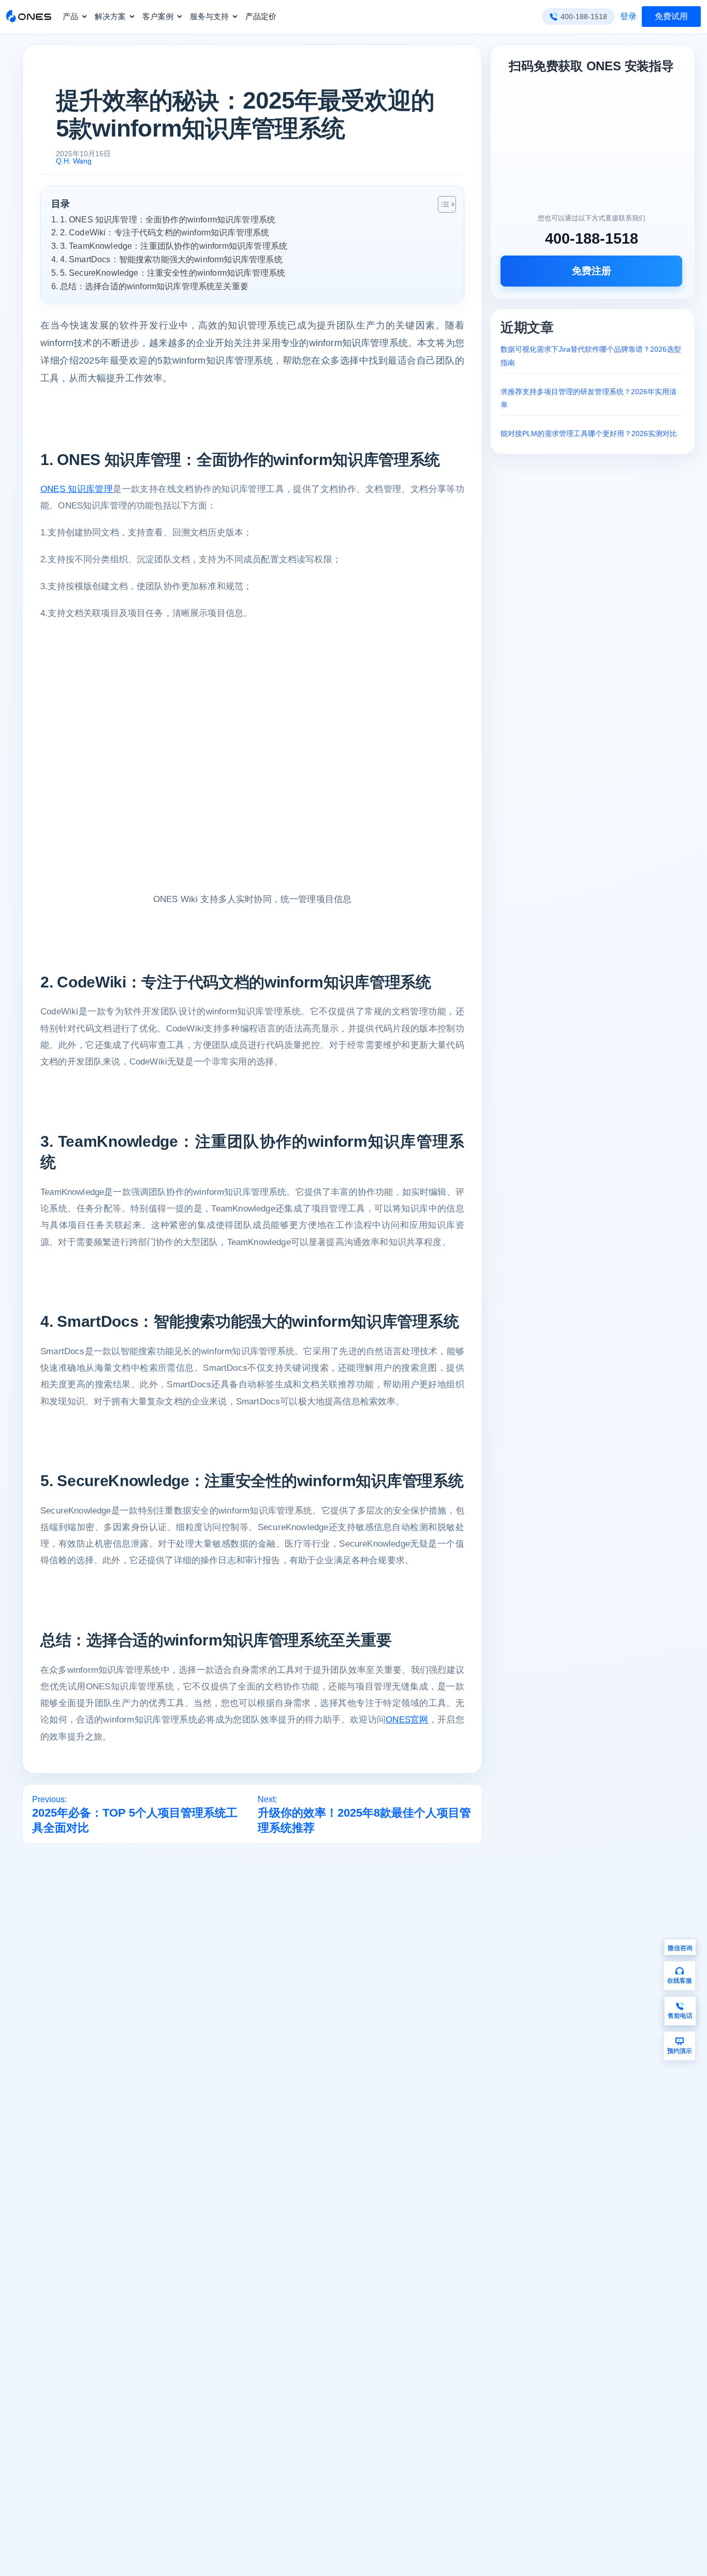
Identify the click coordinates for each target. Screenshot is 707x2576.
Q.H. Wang (74, 161)
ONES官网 (407, 1720)
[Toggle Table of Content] (442, 204)
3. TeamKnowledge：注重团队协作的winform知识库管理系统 (174, 246)
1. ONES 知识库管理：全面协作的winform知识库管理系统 (168, 219)
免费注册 (592, 271)
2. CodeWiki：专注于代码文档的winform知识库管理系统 (165, 232)
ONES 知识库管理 (77, 489)
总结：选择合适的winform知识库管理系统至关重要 (154, 286)
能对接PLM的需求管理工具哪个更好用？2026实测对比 (589, 433)
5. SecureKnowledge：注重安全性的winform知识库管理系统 (173, 273)
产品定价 (261, 16)
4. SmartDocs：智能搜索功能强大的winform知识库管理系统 (171, 259)
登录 (628, 16)
